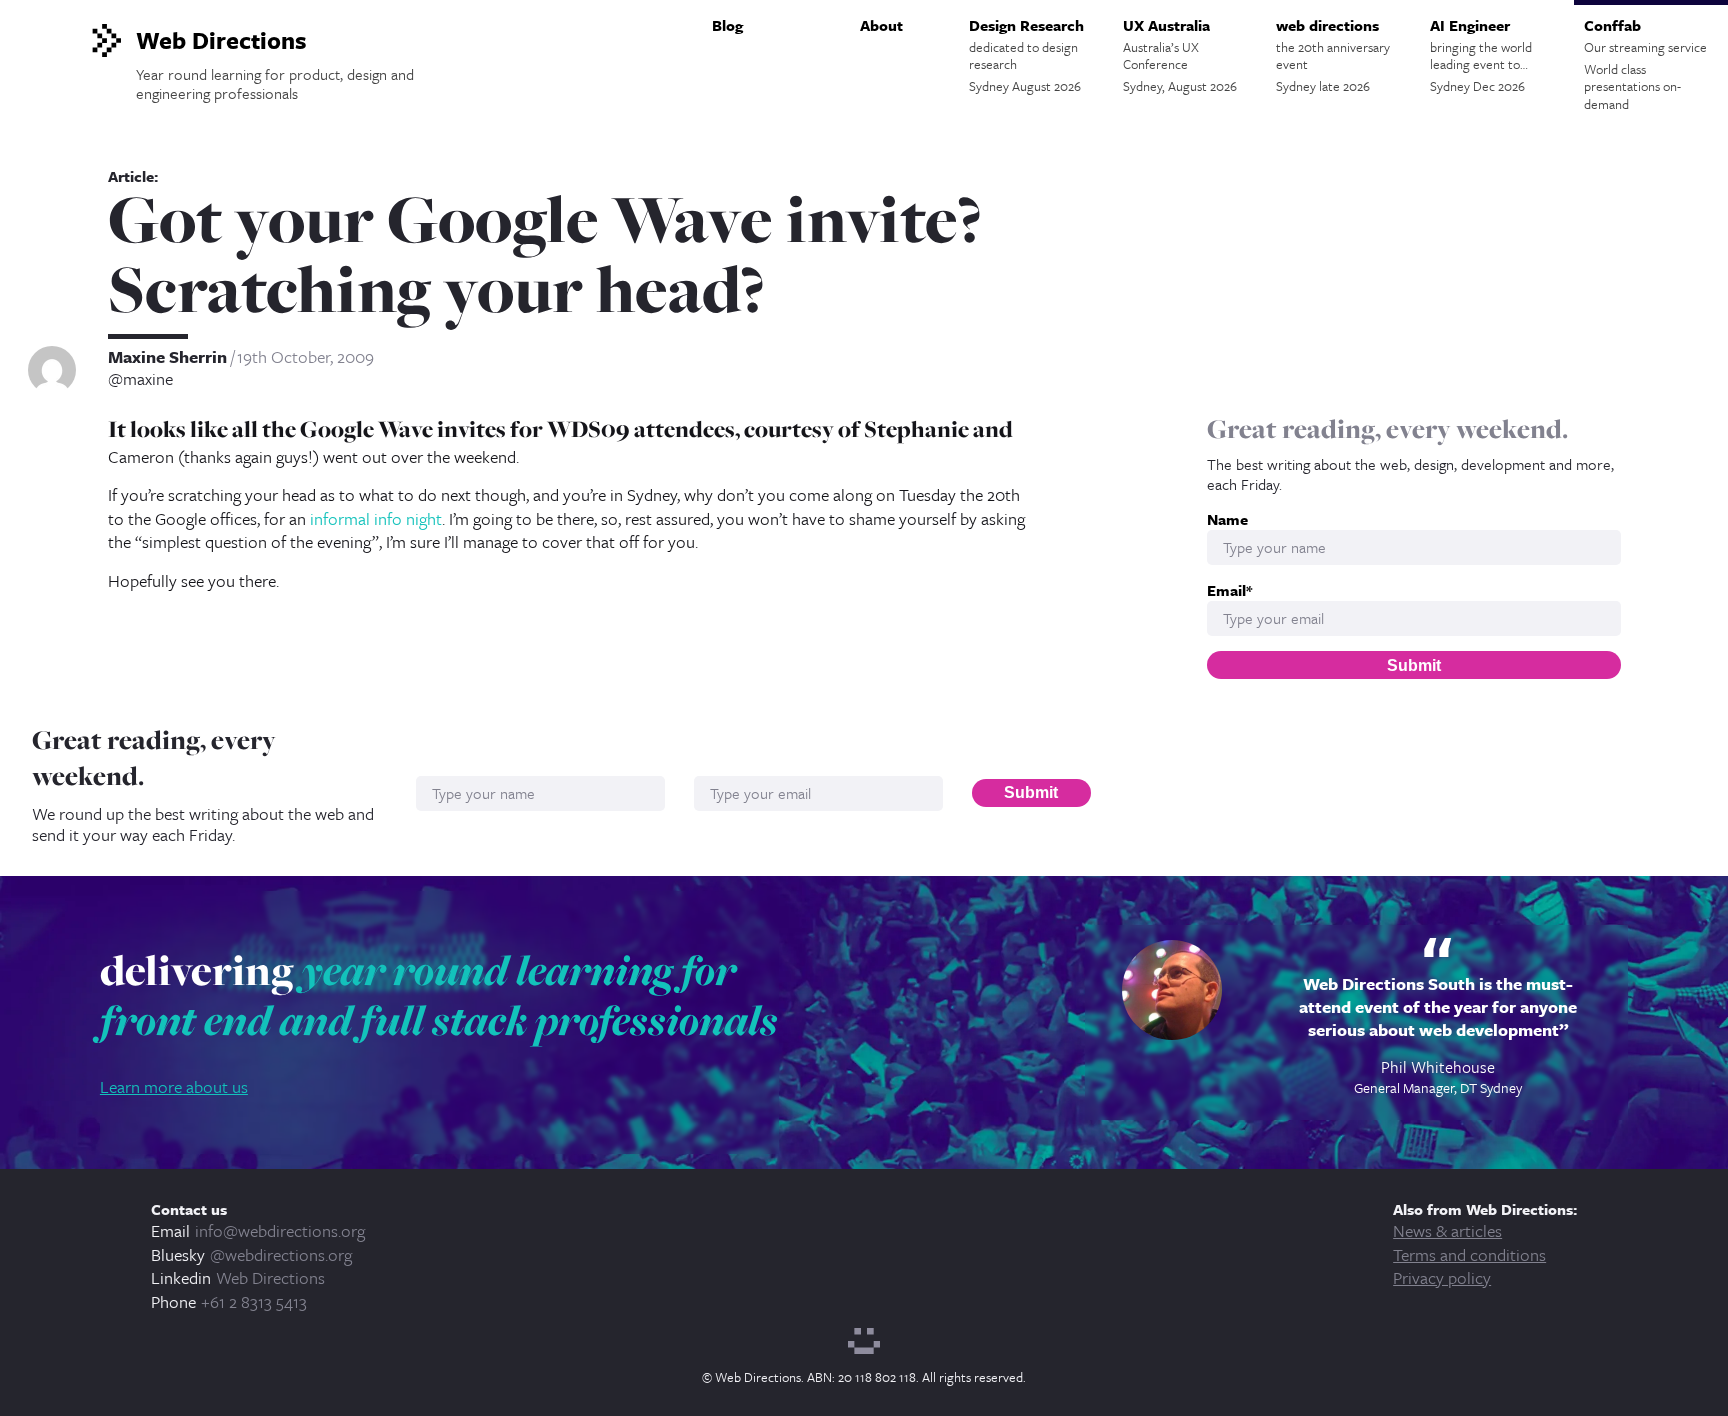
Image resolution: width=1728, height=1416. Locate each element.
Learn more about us (174, 1086)
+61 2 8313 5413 (254, 1301)
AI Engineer (1481, 55)
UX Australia (1180, 55)
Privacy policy (1442, 1277)
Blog (727, 25)
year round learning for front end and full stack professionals (439, 995)
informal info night (376, 518)
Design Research (1026, 55)
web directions (1333, 55)
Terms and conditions (1469, 1254)
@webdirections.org (281, 1254)
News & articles (1447, 1230)
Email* (1229, 590)
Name (1227, 519)
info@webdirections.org (280, 1230)
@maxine (140, 379)
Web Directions (270, 1277)
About (881, 25)
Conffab (1645, 64)
